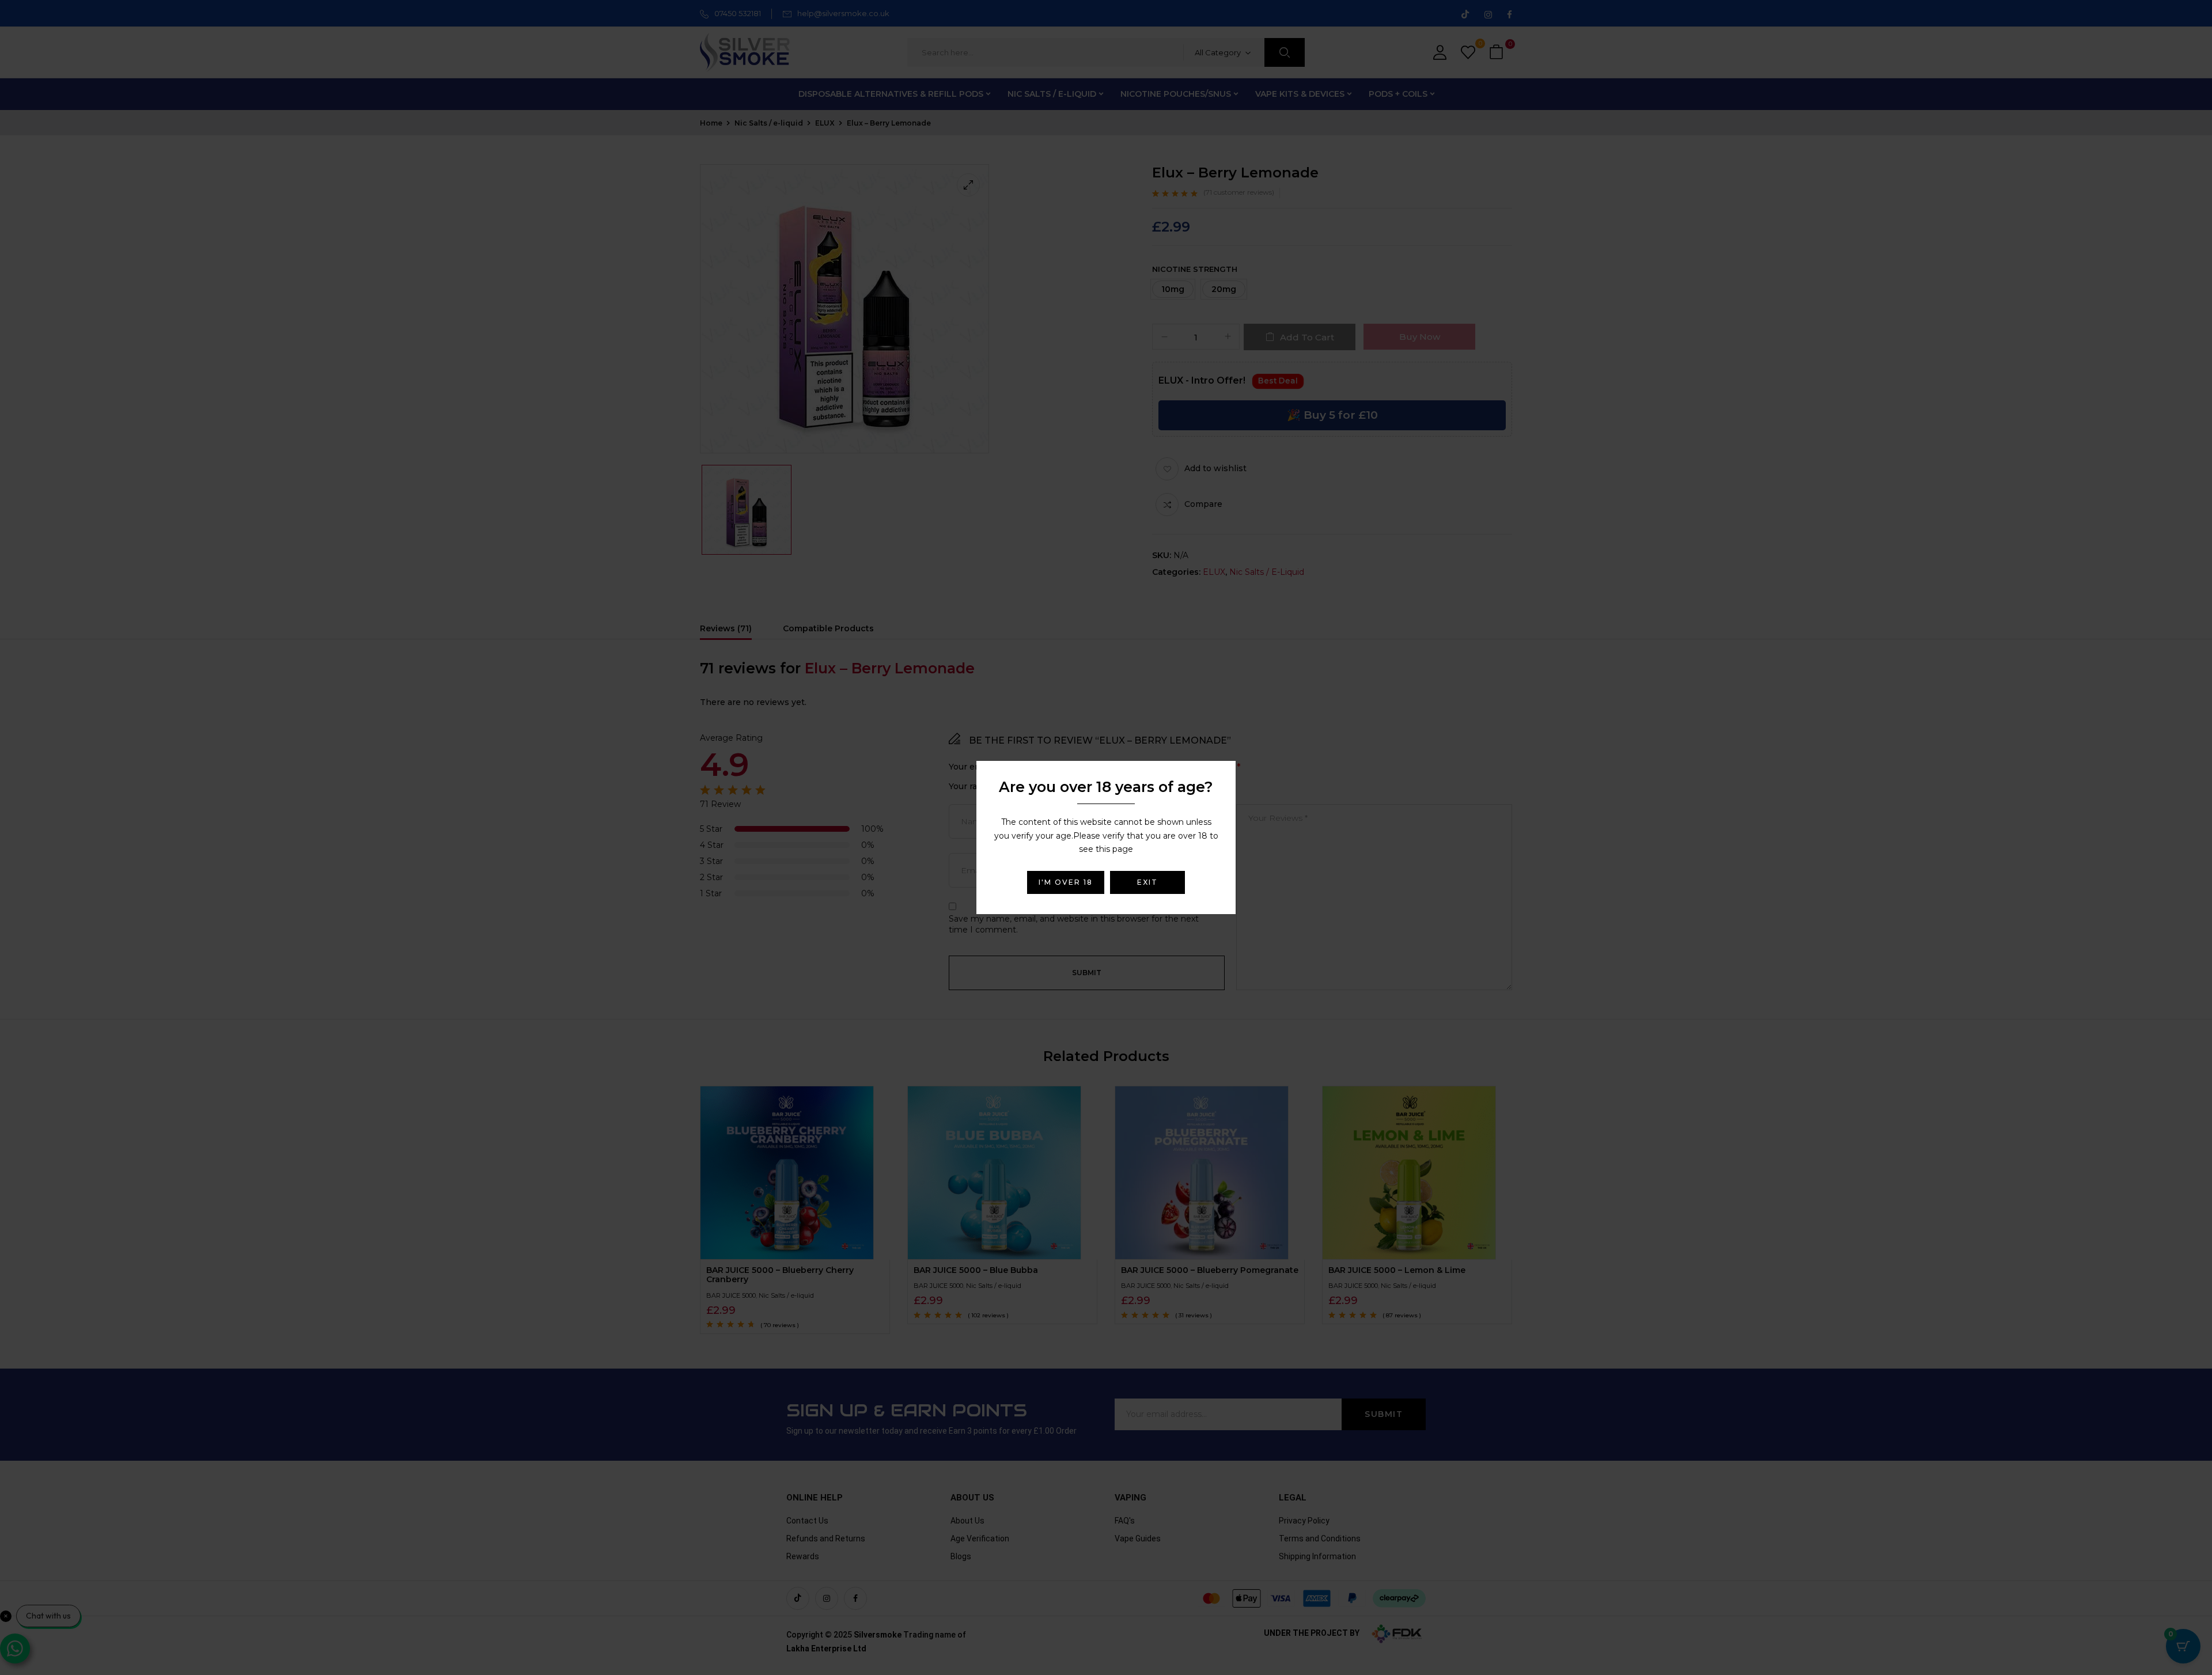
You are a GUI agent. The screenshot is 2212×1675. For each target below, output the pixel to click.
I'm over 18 (1066, 882)
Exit (1147, 882)
